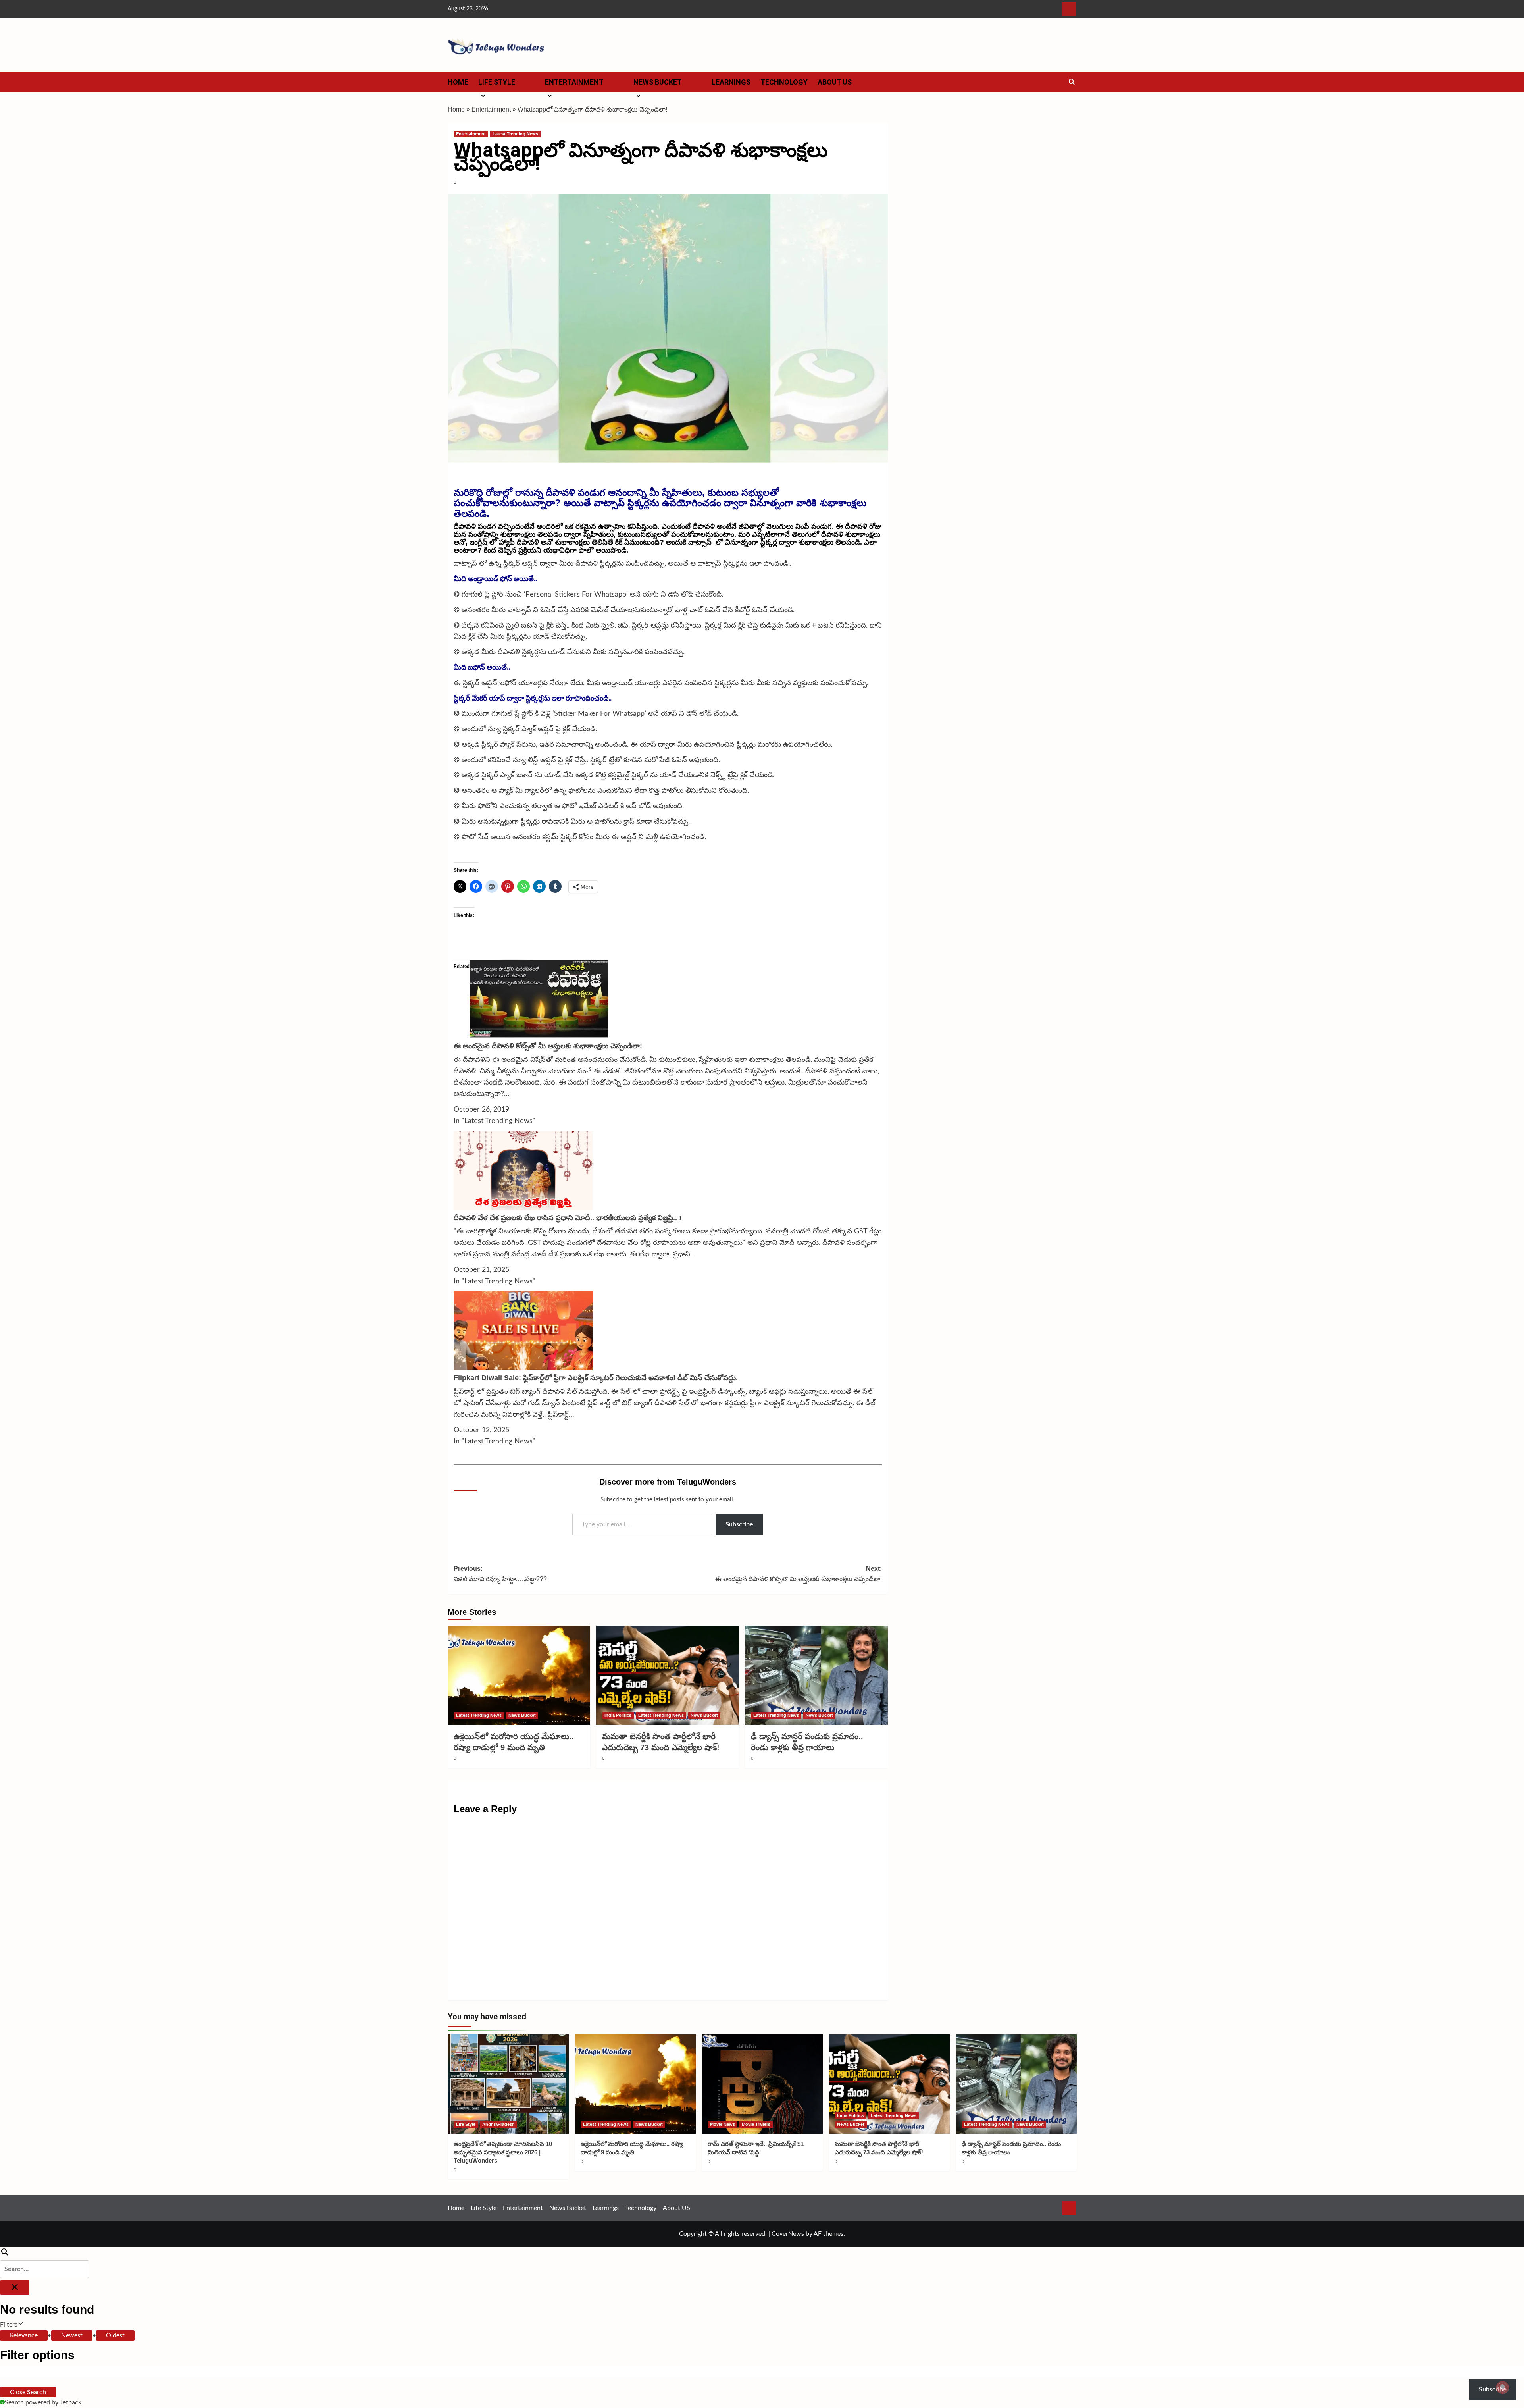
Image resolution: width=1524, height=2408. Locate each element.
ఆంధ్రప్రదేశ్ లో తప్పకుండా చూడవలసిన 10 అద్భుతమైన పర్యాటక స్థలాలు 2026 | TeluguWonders (503, 2152)
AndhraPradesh (498, 2124)
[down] (525, 85)
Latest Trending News (515, 134)
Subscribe (739, 1524)
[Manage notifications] (1503, 2387)
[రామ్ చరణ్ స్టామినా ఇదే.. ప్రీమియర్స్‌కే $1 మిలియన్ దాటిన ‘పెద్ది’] (762, 2084)
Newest (72, 2335)
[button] (1072, 82)
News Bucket (658, 82)
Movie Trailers (756, 2124)
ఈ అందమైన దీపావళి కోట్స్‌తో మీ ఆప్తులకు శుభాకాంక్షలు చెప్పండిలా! (548, 1046)
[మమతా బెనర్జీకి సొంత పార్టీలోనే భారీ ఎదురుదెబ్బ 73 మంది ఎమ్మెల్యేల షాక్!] (668, 1675)
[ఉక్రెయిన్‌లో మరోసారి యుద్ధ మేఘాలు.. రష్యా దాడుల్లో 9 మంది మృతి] (519, 1675)
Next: (799, 1574)
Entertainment (574, 82)
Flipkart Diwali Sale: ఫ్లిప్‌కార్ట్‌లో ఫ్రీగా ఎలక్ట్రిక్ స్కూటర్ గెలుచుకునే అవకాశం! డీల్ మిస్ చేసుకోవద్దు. (596, 1378)
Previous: (500, 1574)
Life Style (497, 82)
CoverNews (788, 2234)
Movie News (723, 2124)
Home (458, 82)
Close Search (28, 2392)
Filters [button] (20, 2326)
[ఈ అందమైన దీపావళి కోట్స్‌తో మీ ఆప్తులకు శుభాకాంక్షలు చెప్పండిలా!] (539, 999)
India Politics (618, 1715)
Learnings (731, 82)
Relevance (24, 2335)
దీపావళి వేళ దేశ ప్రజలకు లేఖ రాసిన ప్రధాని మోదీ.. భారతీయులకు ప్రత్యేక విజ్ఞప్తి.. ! (568, 1218)
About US (835, 82)
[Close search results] (15, 2288)
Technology (784, 82)
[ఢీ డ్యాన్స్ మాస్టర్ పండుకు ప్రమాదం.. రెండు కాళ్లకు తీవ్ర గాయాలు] (816, 1675)
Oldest (115, 2335)
